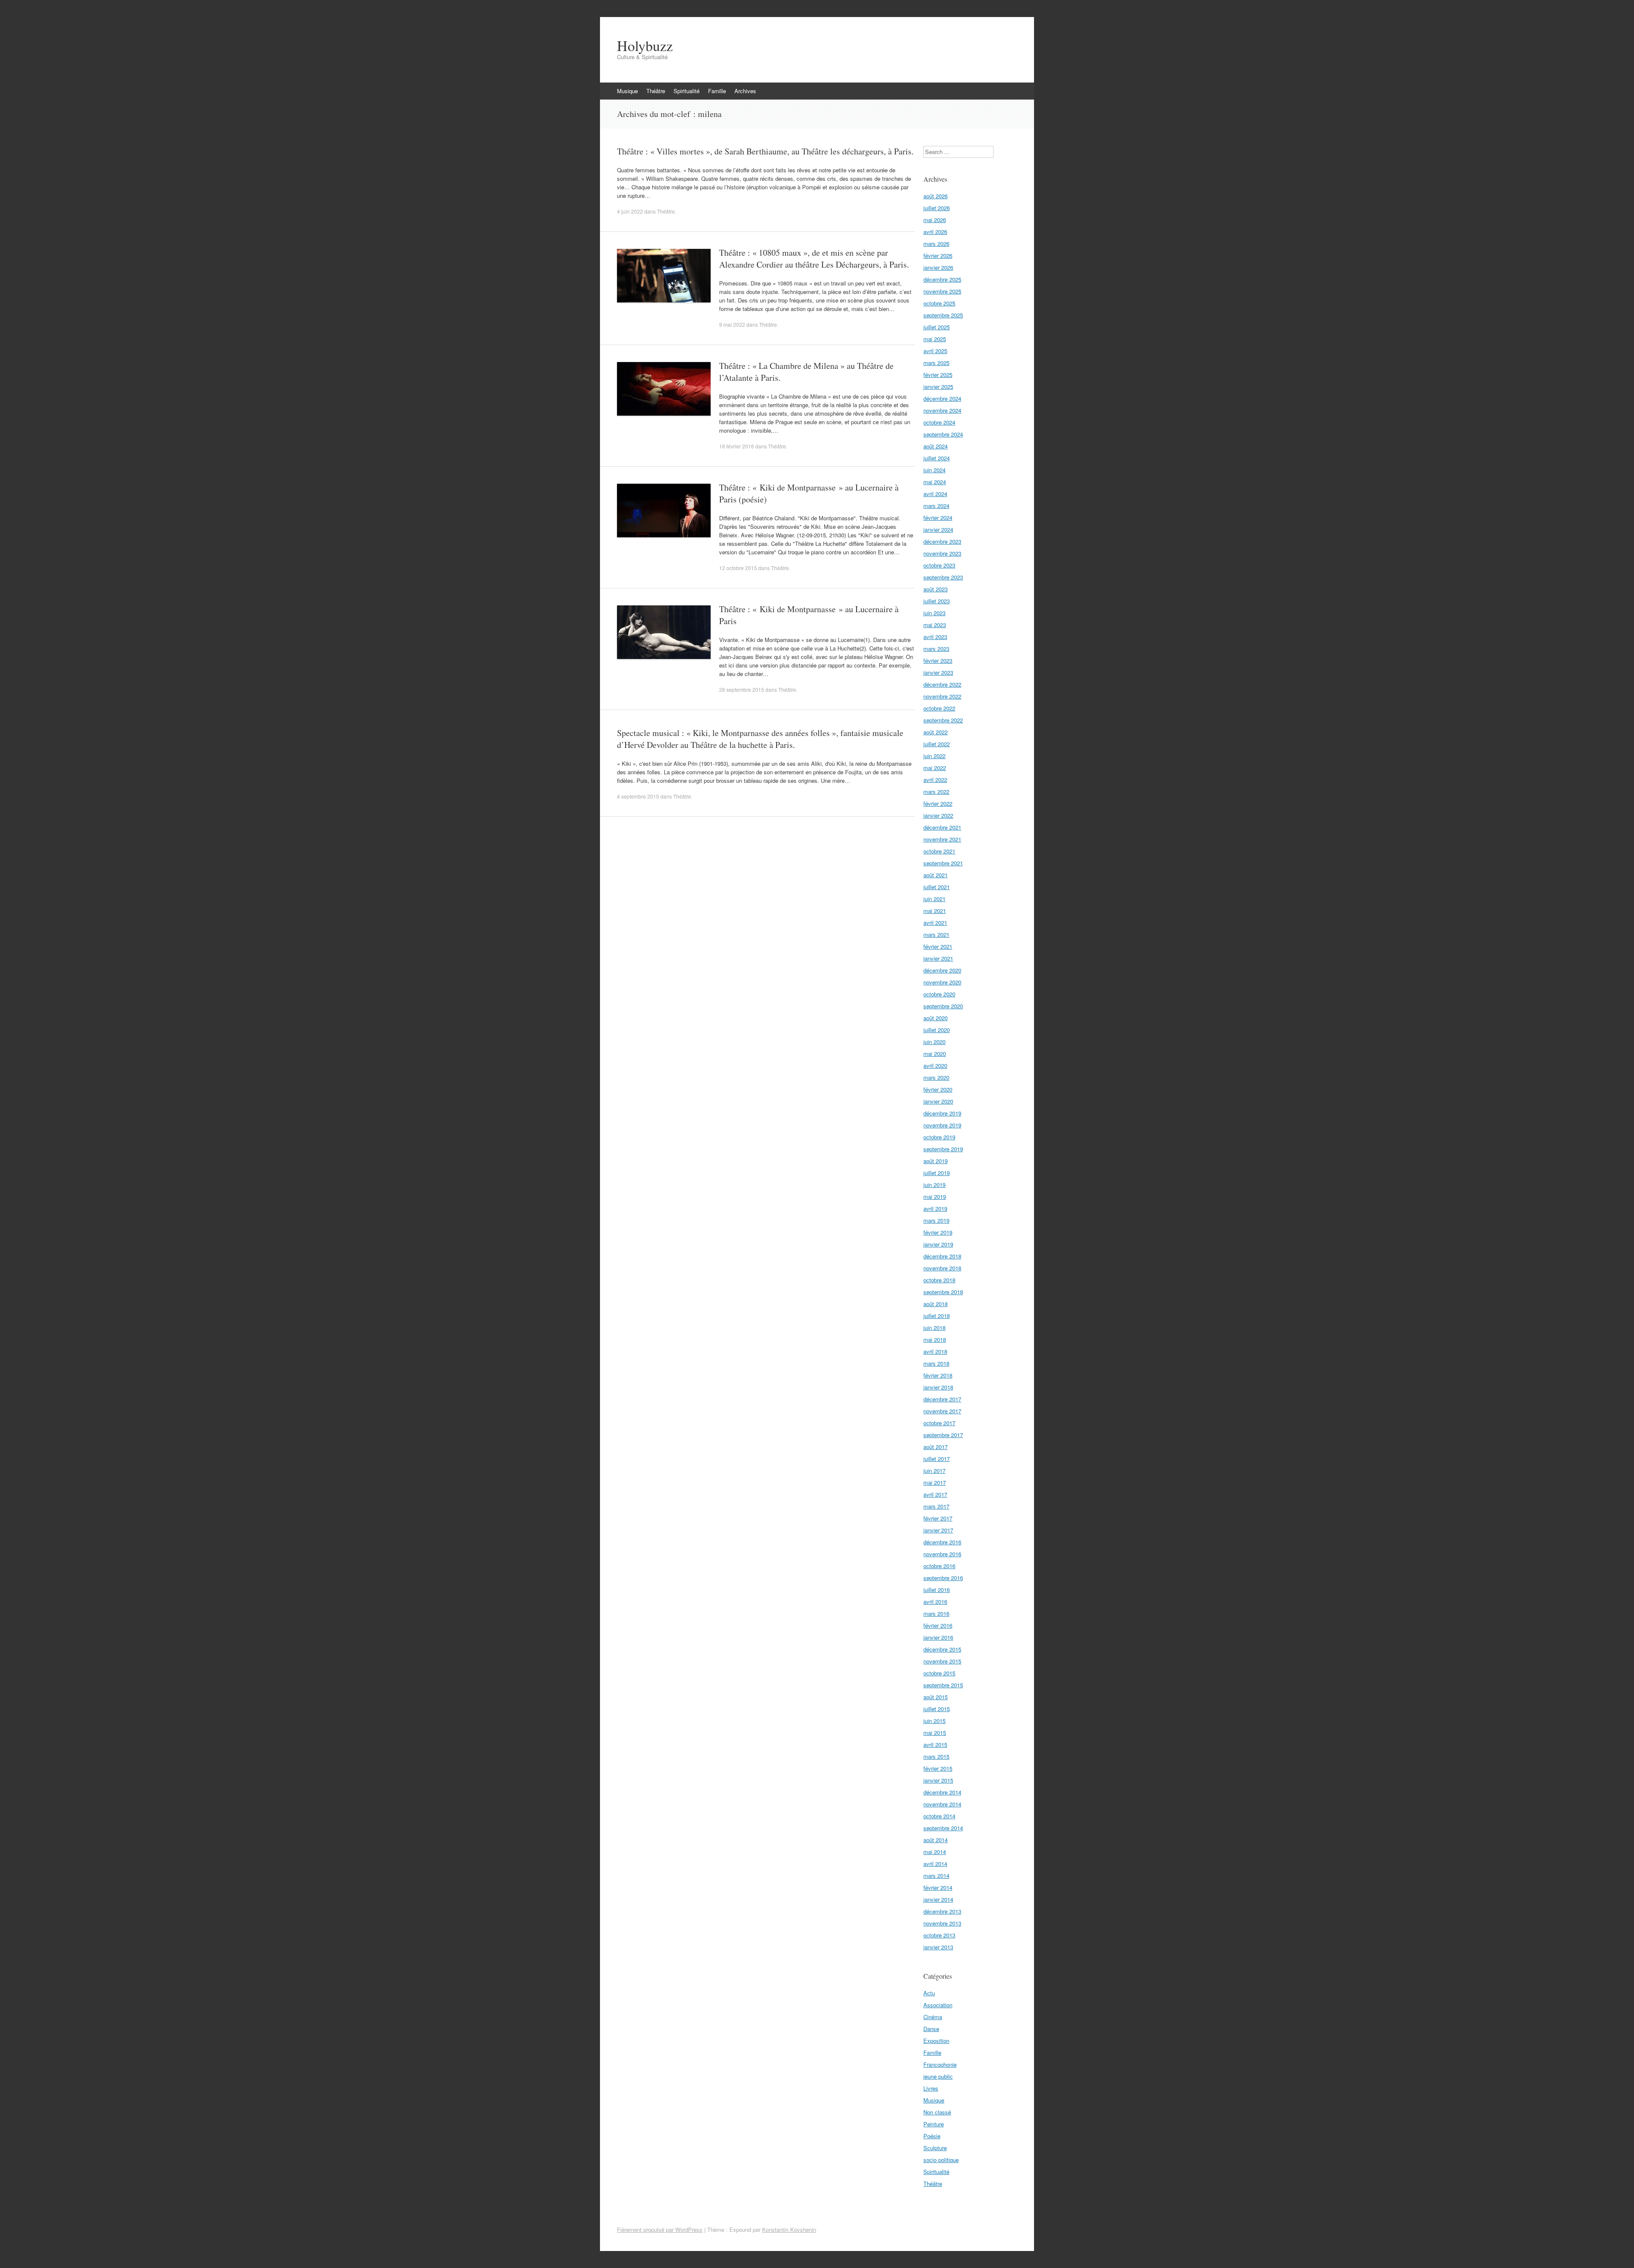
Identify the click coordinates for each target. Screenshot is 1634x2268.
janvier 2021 (938, 958)
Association (938, 2005)
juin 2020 (934, 1042)
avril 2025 (935, 351)
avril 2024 (935, 494)
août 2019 (936, 1161)
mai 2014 (935, 1852)
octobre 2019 (939, 1137)
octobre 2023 (939, 565)
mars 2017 (936, 1506)
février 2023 (938, 660)
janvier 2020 (938, 1101)
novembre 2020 (942, 982)
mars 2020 (936, 1077)
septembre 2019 (943, 1149)
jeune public (938, 2076)
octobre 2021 (939, 851)
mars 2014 (936, 1876)
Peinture (934, 2124)
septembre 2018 (943, 1292)
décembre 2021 (942, 827)
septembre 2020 (943, 1006)
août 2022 (936, 732)
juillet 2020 (937, 1030)
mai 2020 (935, 1054)
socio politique (941, 2160)
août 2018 (936, 1304)
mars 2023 (936, 649)
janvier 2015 (938, 1780)
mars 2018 (936, 1363)
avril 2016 (935, 1602)
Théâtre (656, 91)
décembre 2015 (942, 1649)
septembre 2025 (943, 315)
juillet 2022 (937, 744)
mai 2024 (935, 482)
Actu (929, 1993)
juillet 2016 (937, 1590)
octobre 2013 (939, 1935)
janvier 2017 (938, 1530)
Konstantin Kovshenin (789, 2229)
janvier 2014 (938, 1899)
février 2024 (938, 518)
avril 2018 (935, 1351)
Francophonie (940, 2064)
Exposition (936, 2041)
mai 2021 (935, 911)
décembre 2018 (942, 1256)
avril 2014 (935, 1864)
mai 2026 (935, 220)
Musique (627, 91)
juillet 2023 (937, 601)
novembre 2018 (942, 1268)
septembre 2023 (943, 577)
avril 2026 (935, 232)
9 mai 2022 (732, 324)
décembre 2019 (942, 1113)
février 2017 (938, 1518)
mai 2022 (935, 768)
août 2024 (936, 446)
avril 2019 (935, 1208)
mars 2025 (936, 363)
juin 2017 (934, 1471)
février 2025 (938, 375)
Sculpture (935, 2148)
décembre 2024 (942, 398)
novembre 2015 (942, 1661)
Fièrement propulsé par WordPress (660, 2229)
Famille (717, 91)
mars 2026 (936, 244)
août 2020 (936, 1018)
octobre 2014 (939, 1816)
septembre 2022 (943, 720)
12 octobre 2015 (738, 568)
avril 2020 (935, 1066)
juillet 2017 (937, 1459)
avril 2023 (935, 637)
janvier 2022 (938, 815)
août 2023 (936, 589)
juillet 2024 (937, 458)
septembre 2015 (943, 1685)
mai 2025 (935, 339)
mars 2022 (936, 792)
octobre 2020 (939, 994)
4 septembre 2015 (638, 796)
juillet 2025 (937, 327)
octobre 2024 (939, 422)
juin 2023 (934, 613)
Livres (931, 2088)
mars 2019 (936, 1220)
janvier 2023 (938, 672)
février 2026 (938, 255)
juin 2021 (934, 899)
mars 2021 (936, 934)
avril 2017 (935, 1494)
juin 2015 (934, 1721)
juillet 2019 (937, 1173)
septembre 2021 (943, 863)
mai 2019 (935, 1197)
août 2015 (936, 1697)
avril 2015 (935, 1745)
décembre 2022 (942, 684)
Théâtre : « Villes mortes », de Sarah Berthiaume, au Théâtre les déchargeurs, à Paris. (765, 151)
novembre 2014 (942, 1804)
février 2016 (938, 1625)
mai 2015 (935, 1733)
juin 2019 (934, 1185)
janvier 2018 (938, 1387)
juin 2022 (934, 756)
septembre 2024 (943, 434)
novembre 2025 (942, 291)
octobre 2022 (939, 708)
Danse (931, 2029)
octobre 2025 (939, 303)
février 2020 (938, 1089)
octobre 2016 (939, 1566)
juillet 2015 (937, 1709)
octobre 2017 (939, 1423)
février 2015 (938, 1768)
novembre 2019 (942, 1125)
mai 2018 (935, 1339)
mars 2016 (936, 1613)
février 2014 (938, 1887)
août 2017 (936, 1447)
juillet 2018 (937, 1316)
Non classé (937, 2112)
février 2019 (938, 1232)
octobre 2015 (939, 1673)
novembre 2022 (942, 696)
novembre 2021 (942, 839)
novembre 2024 (942, 410)
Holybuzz (645, 46)
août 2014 (936, 1840)
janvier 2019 (938, 1244)
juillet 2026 (937, 208)
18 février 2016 (737, 446)
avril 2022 (935, 780)
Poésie (932, 2136)
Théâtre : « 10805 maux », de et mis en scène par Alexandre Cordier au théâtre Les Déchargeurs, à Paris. (814, 258)
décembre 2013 (942, 1911)
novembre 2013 (942, 1923)
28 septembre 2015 (742, 689)
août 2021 (936, 875)
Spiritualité (687, 91)
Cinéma (933, 2017)
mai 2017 (935, 1482)
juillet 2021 (937, 887)
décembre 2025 (942, 279)
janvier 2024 (938, 529)
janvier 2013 (938, 1947)
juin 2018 (934, 1328)
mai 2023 (935, 625)
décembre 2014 (942, 1792)
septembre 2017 (943, 1435)
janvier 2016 (938, 1637)
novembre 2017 (942, 1411)
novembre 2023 (942, 553)
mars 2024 (936, 506)
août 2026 (936, 196)
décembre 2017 (942, 1399)
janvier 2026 (938, 267)
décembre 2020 (942, 970)
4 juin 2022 (630, 211)
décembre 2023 (942, 541)
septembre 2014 (943, 1828)
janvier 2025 (938, 387)
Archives (745, 91)
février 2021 (938, 946)
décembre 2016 (942, 1542)
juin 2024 (934, 470)
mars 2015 (936, 1756)
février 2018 (938, 1375)
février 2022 (938, 803)
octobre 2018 (939, 1280)
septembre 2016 (943, 1578)
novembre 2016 (942, 1554)
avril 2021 (935, 923)
